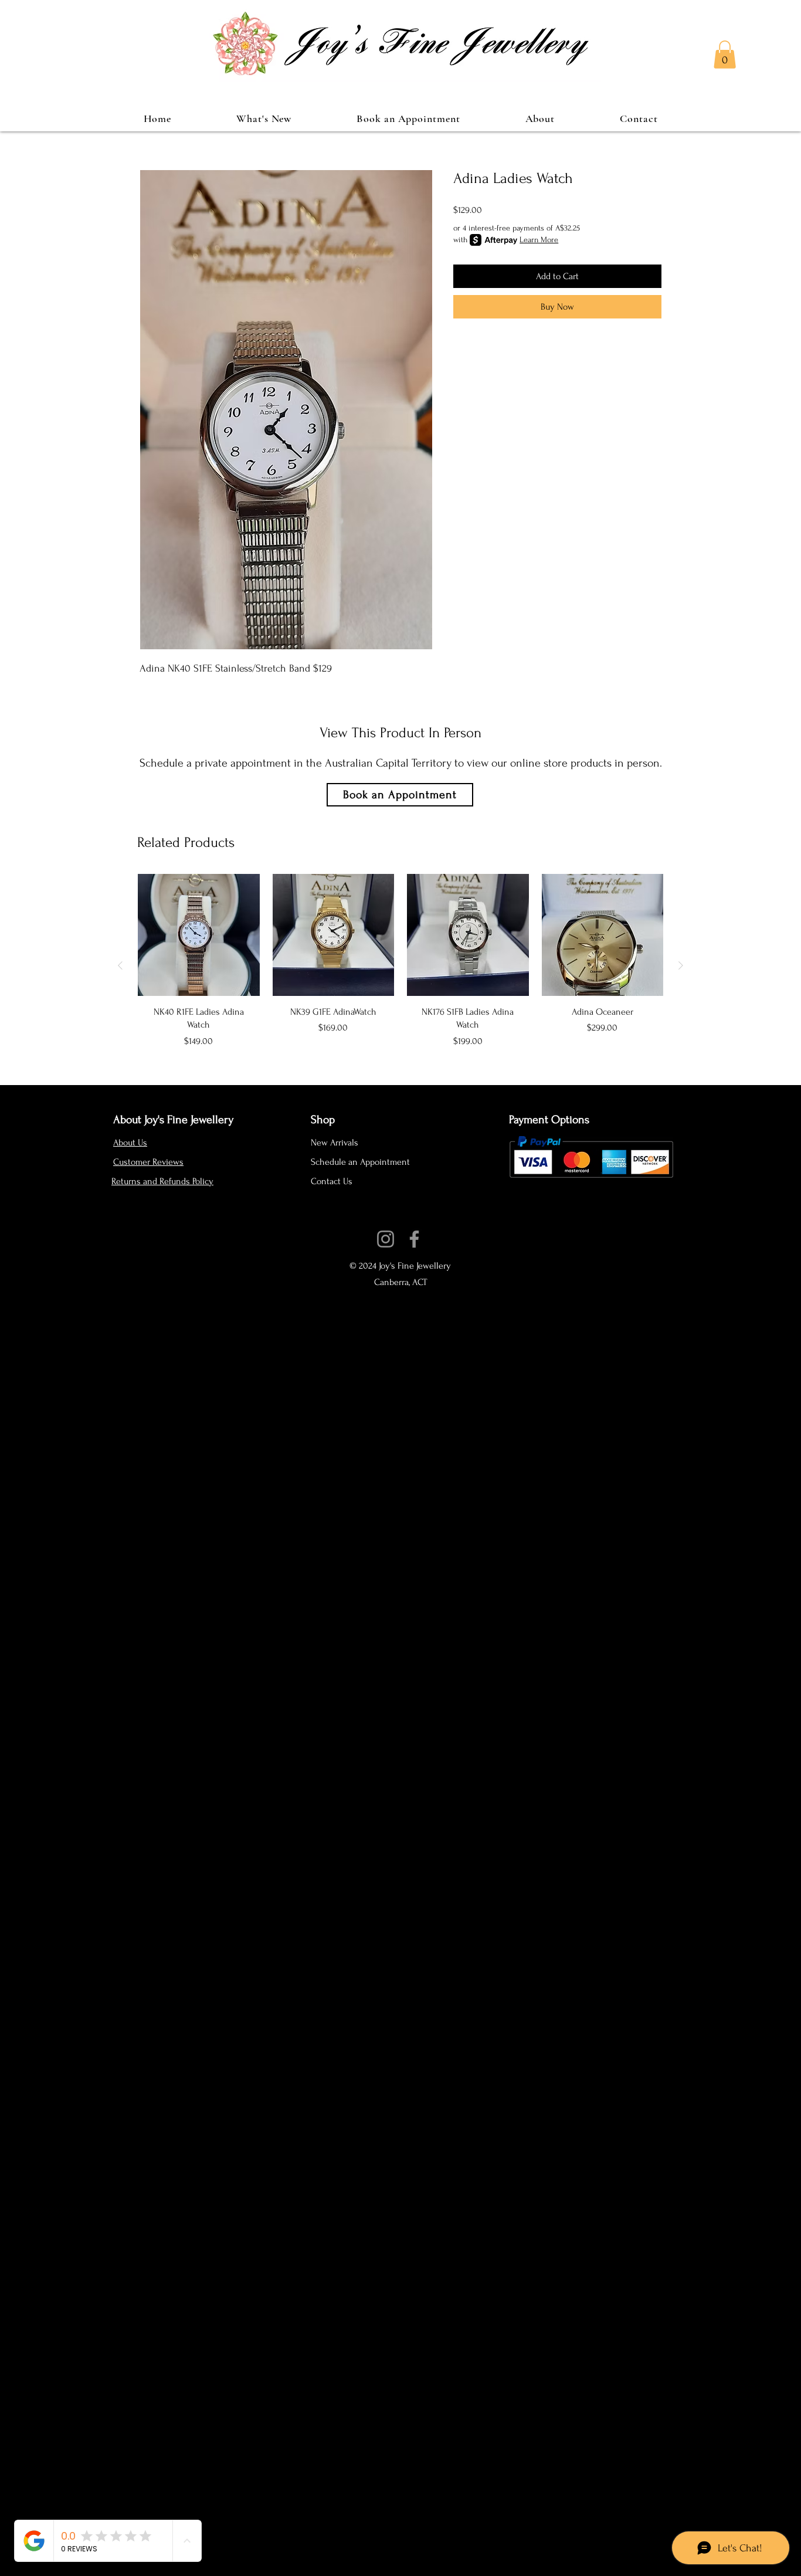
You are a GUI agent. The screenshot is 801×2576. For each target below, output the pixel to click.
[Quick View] (199, 935)
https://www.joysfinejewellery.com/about (395, 1225)
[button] (725, 55)
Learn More (539, 240)
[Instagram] (386, 1239)
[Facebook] (414, 1239)
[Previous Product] (120, 965)
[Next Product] (681, 965)
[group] (400, 965)
